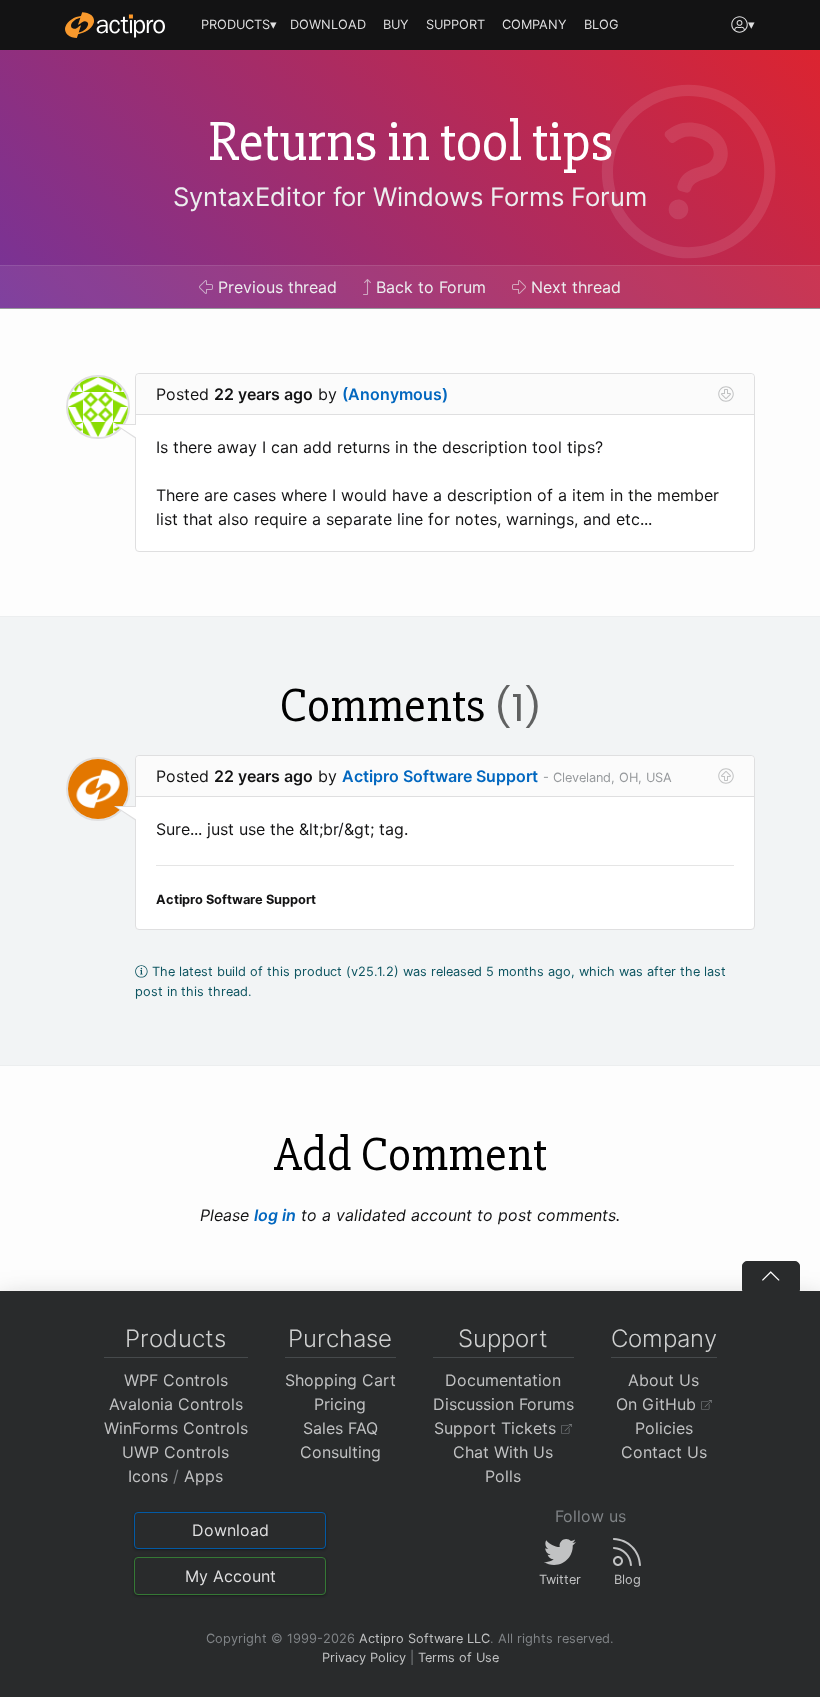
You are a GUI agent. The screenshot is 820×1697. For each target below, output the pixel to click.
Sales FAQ (340, 1428)
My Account (230, 1576)
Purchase (340, 1338)
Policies (664, 1428)
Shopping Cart (340, 1380)
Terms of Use (458, 1657)
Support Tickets (497, 1428)
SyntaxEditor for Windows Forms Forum (410, 196)
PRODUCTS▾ (239, 24)
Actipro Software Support (440, 776)
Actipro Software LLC (424, 1638)
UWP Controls (175, 1452)
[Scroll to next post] (726, 394)
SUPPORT (455, 24)
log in (275, 1215)
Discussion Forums (503, 1404)
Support (503, 1338)
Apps (203, 1476)
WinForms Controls (176, 1428)
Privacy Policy (364, 1657)
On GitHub (658, 1404)
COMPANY (534, 24)
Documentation (503, 1380)
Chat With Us (503, 1452)
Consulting (340, 1452)
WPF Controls (176, 1380)
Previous (275, 287)
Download (230, 1530)
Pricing (340, 1404)
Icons (148, 1476)
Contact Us (664, 1452)
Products (175, 1338)
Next (573, 287)
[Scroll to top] (771, 1276)
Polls (503, 1476)
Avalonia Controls (176, 1404)
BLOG (601, 24)
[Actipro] (115, 25)
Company (664, 1338)
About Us (663, 1380)
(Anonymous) (395, 394)
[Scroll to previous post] (726, 776)
